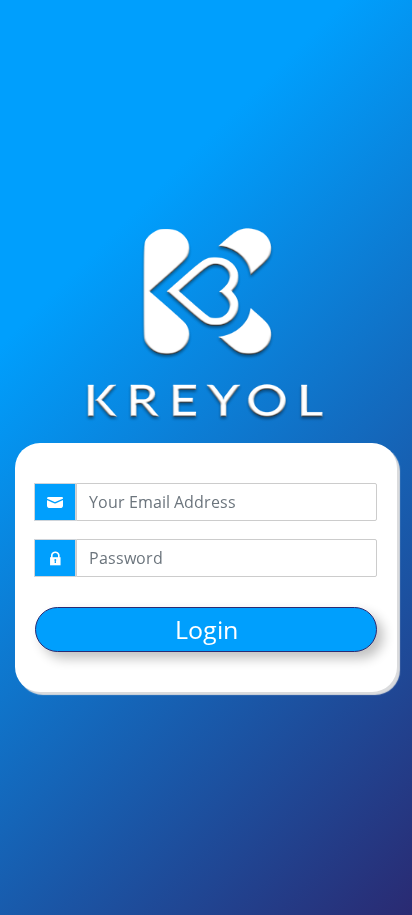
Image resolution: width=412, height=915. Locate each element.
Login (206, 629)
